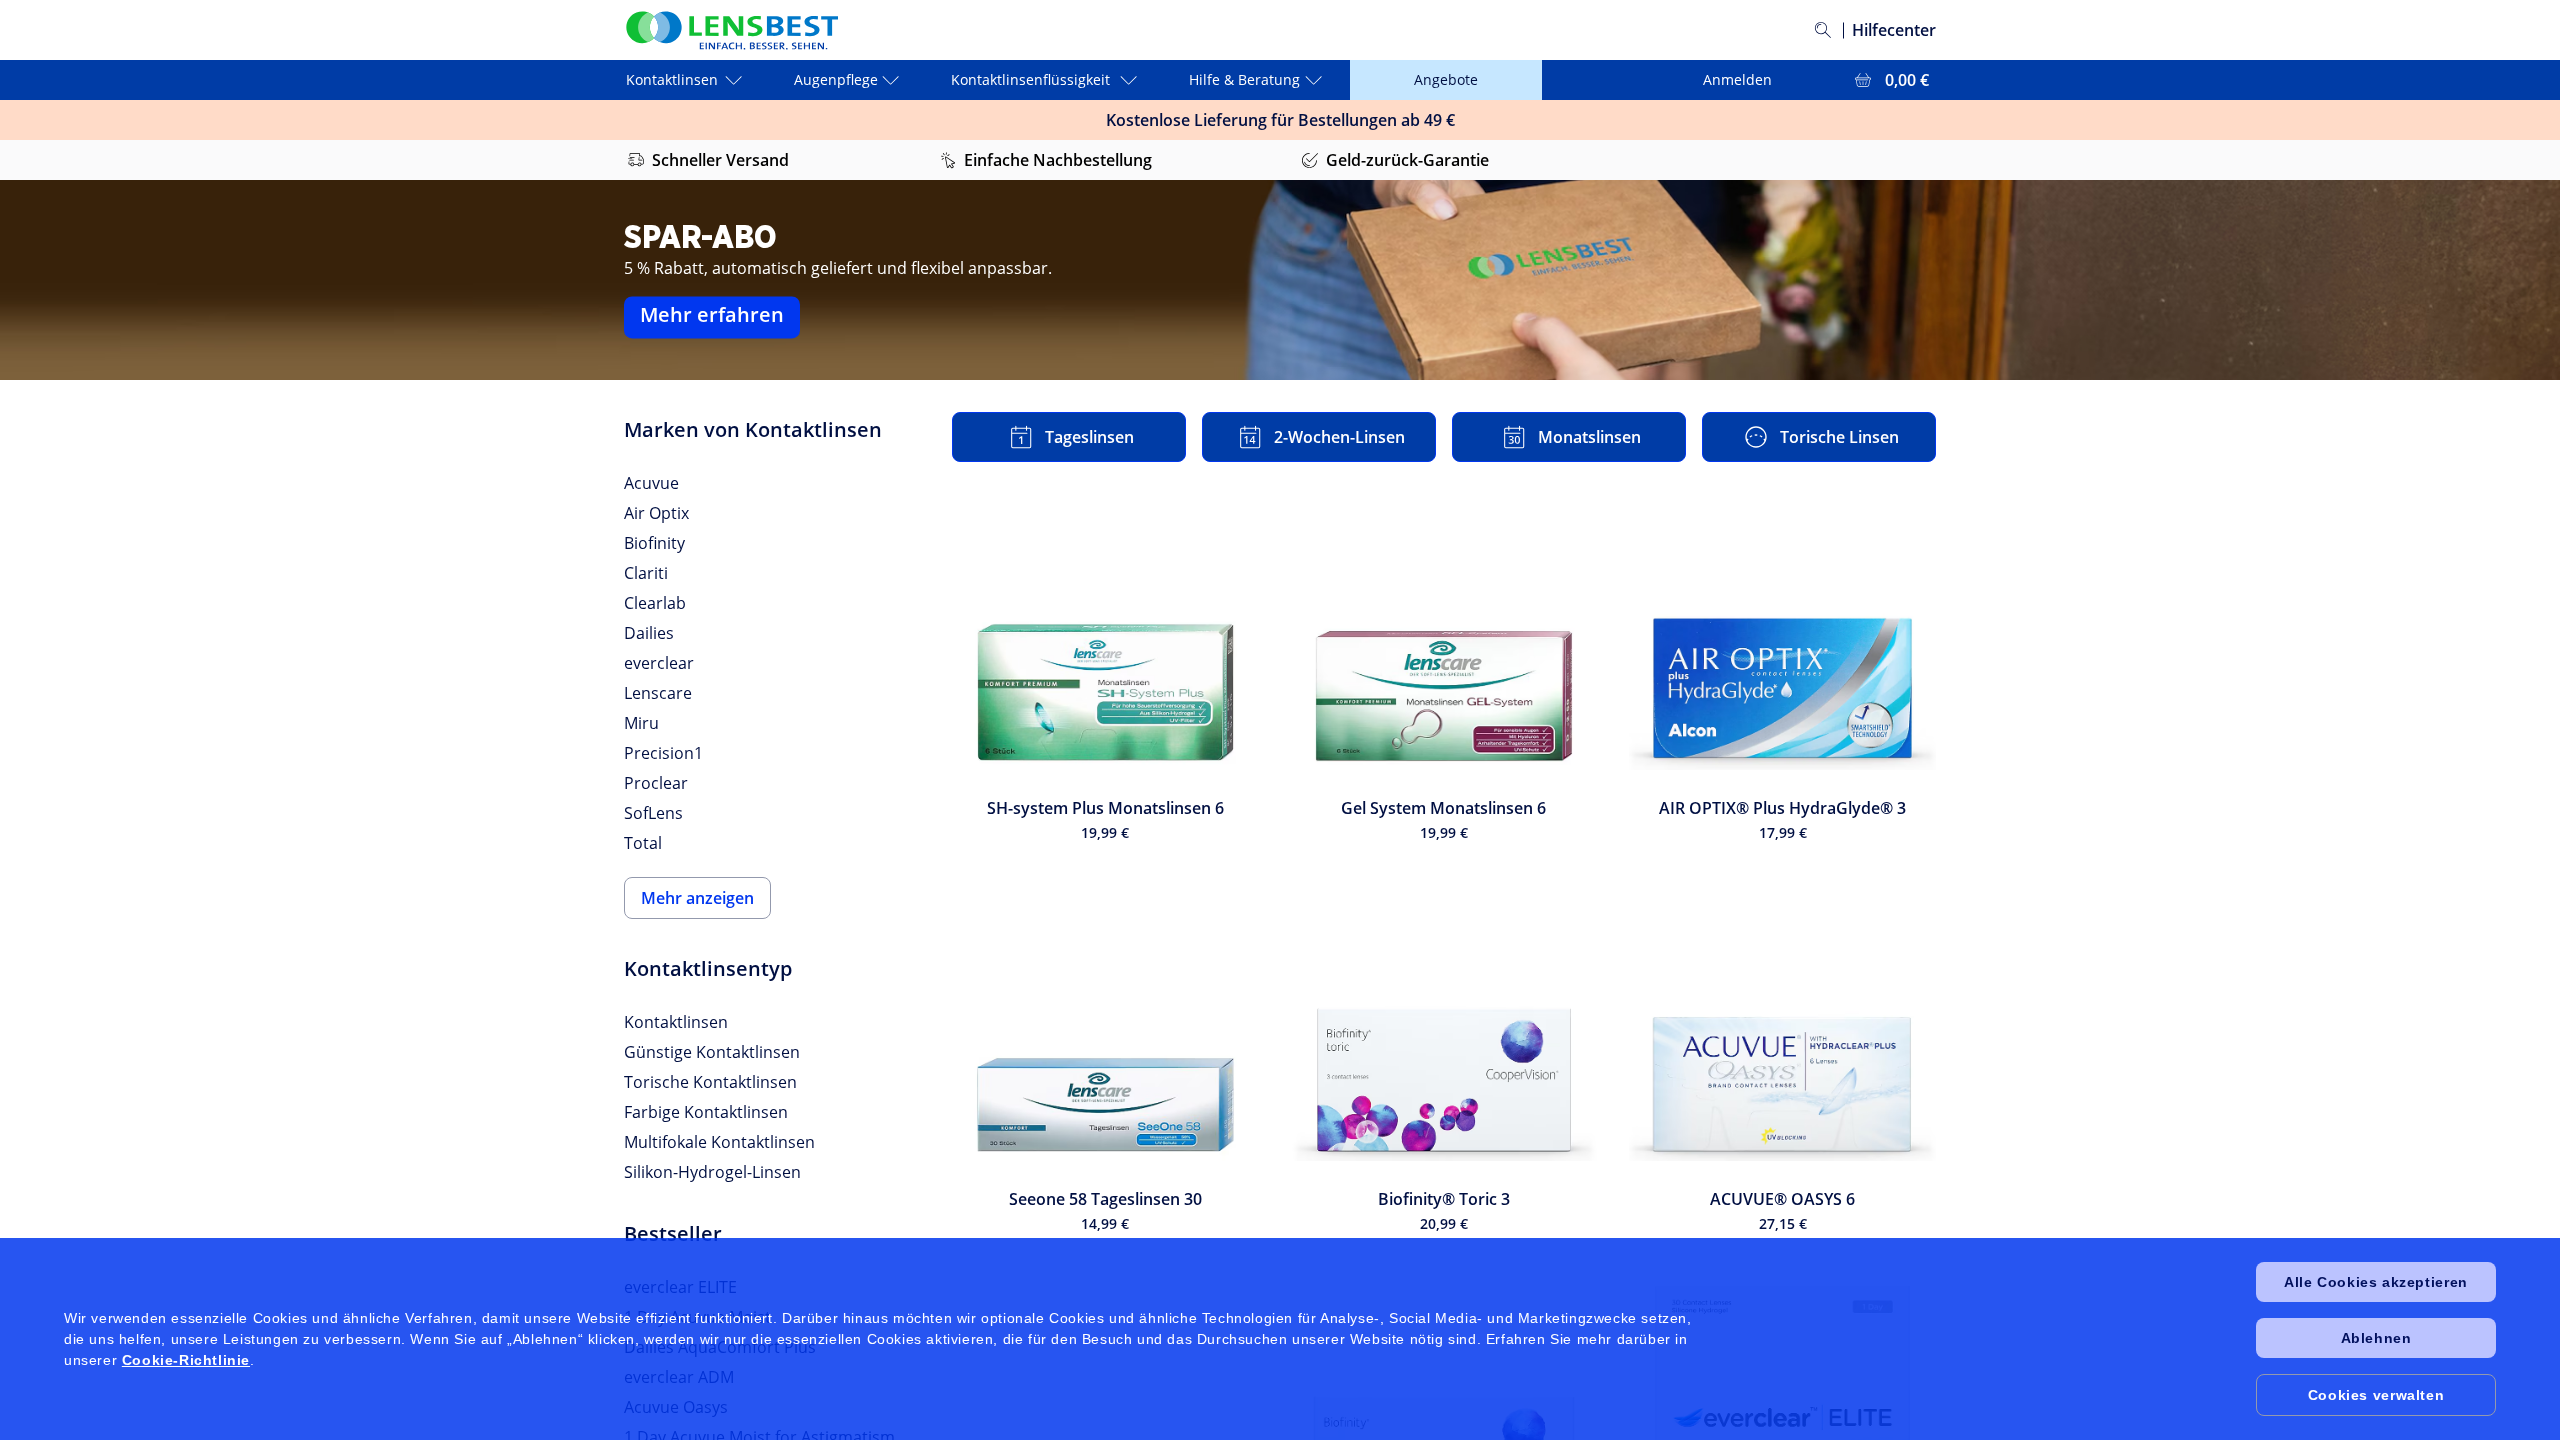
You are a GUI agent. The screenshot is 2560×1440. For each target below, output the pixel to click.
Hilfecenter (1894, 30)
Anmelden (1737, 79)
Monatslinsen (1589, 437)
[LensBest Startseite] (731, 30)
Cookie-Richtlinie (186, 1360)
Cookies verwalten (2376, 1395)
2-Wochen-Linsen (1339, 437)
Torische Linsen (1839, 437)
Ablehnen (2376, 1338)
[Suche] (1823, 30)
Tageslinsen (1089, 437)
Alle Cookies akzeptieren (2375, 1282)
